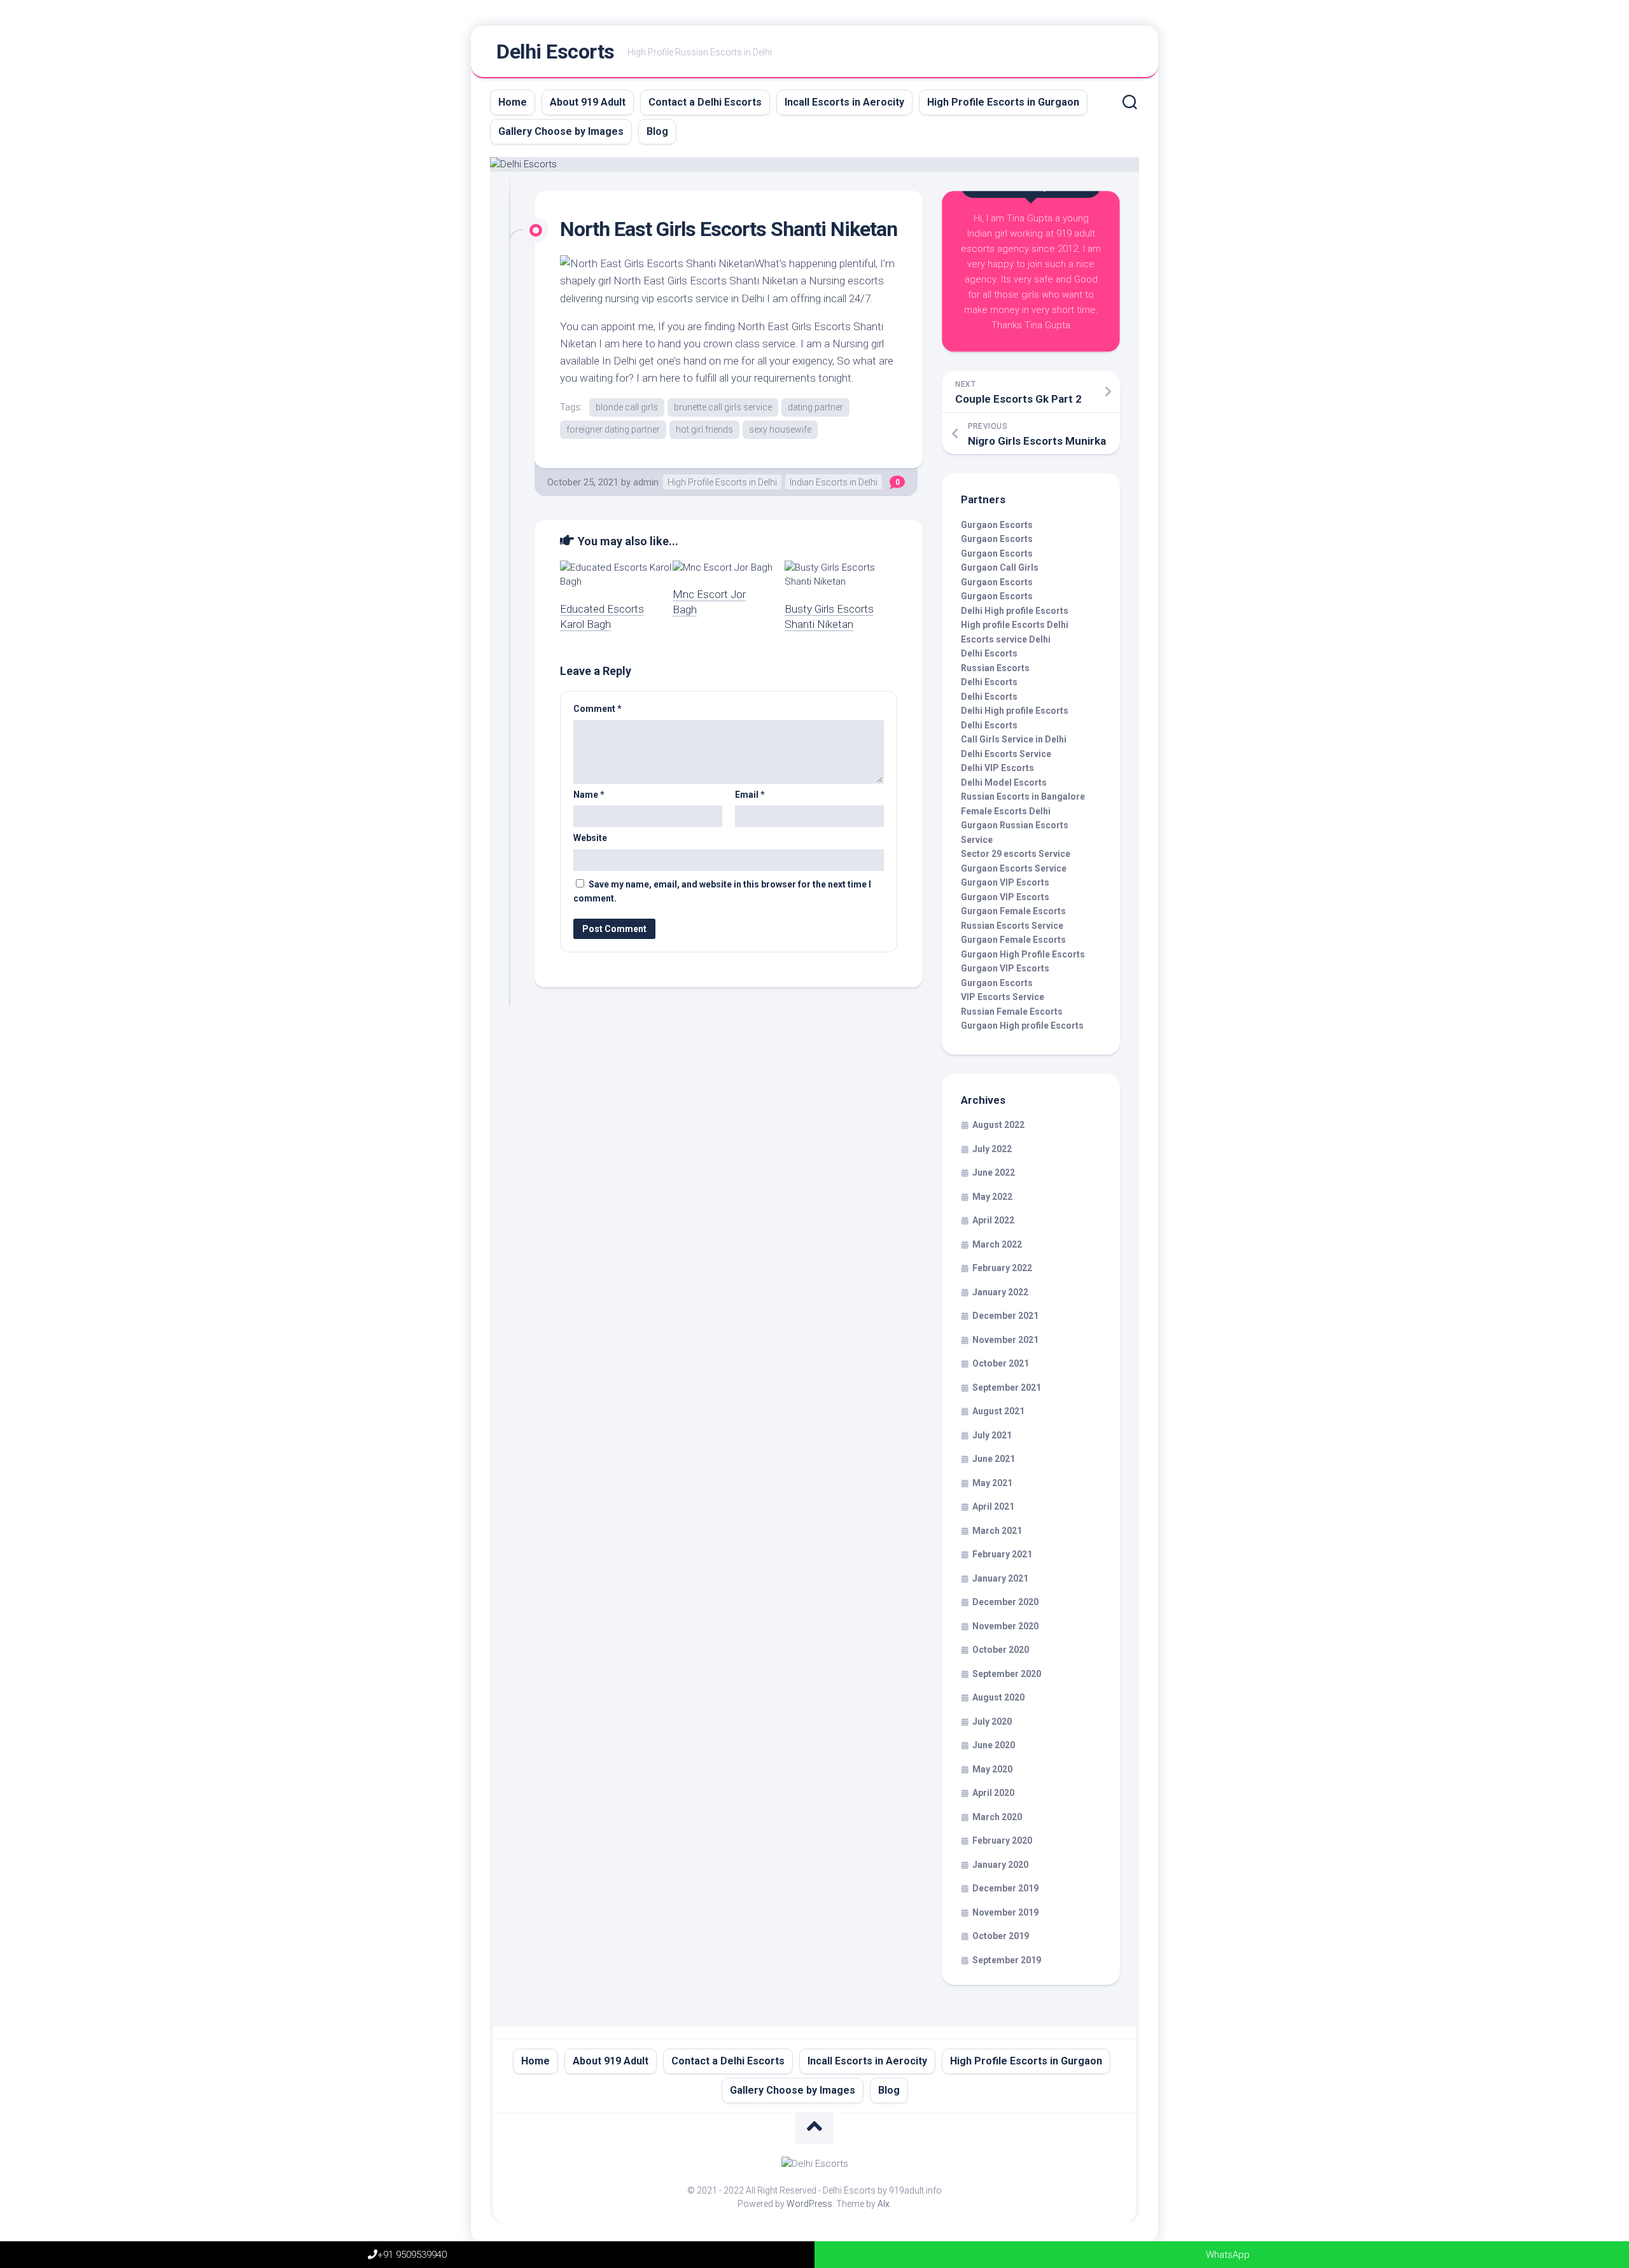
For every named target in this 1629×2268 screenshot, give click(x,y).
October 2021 (1001, 1363)
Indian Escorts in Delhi (834, 482)
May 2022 (992, 1197)
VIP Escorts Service (1003, 997)
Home (513, 102)
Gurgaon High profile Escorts (1022, 1026)
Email (750, 795)
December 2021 (1005, 1316)
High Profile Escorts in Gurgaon (1003, 102)
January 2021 (1000, 1578)
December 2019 (1005, 1888)
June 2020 (994, 1745)
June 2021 (994, 1459)
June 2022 (994, 1172)
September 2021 (1007, 1388)
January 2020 (1000, 1865)
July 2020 (992, 1722)
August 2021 (998, 1411)
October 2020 (1001, 1650)
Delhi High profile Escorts (1015, 611)
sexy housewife (780, 429)
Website (590, 838)
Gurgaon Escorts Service (1014, 868)
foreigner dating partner (613, 429)
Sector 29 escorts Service (1016, 854)
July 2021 (992, 1435)
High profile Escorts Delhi (1015, 625)
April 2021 (993, 1506)
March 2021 (997, 1531)
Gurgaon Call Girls (1000, 567)
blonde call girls (627, 407)
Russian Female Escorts (1012, 1012)
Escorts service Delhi (1006, 639)
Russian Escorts (995, 668)
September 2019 (1007, 1960)
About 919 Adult (588, 102)
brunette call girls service (723, 407)
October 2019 (1001, 1936)
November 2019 (1005, 1912)
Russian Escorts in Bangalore (1023, 797)
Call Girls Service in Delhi (1014, 739)
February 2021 (1002, 1554)
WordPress (809, 2204)
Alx (884, 2204)
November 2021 (1005, 1340)
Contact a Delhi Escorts (705, 102)
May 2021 (992, 1483)
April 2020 (993, 1793)
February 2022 (1002, 1268)
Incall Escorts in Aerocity (844, 102)
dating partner (815, 407)
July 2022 (992, 1149)
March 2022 (997, 1244)
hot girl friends (704, 429)
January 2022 (1000, 1292)
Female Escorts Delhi (1006, 811)
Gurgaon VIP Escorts (1005, 882)
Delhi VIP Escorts (997, 768)
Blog (657, 131)
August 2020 (998, 1697)
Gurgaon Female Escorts (1013, 911)
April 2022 (993, 1220)
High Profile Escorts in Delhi (722, 482)
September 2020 (1007, 1674)
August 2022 (998, 1125)
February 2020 (1002, 1840)
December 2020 (1005, 1602)
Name (589, 795)
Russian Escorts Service (1012, 926)
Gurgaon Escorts (997, 525)
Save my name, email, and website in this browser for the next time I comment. (722, 892)
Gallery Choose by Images (561, 131)
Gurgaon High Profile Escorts (1023, 954)
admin (646, 482)
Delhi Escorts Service (1006, 754)
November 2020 (1005, 1626)
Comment (598, 709)
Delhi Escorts (556, 52)
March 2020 (997, 1817)
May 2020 (992, 1769)
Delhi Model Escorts (1004, 783)
